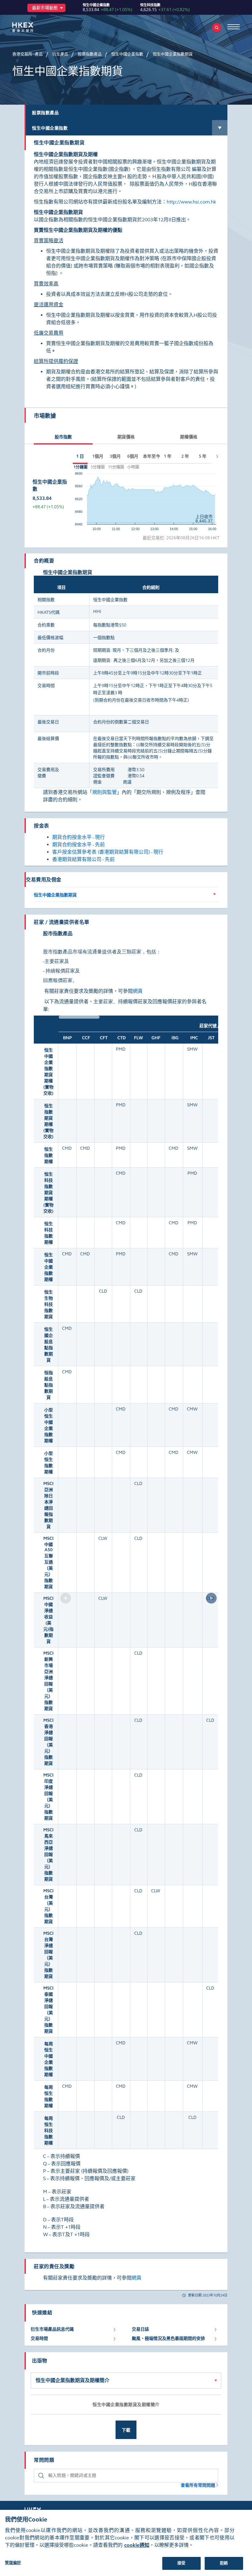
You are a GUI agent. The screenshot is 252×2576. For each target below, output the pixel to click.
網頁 (138, 991)
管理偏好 (13, 2563)
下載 (126, 2430)
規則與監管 (104, 792)
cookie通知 (137, 2545)
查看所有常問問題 (198, 2485)
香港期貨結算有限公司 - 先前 (83, 859)
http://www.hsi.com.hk (191, 202)
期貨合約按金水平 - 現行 (79, 837)
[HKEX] (32, 27)
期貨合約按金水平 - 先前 (79, 845)
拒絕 (224, 2563)
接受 (181, 2563)
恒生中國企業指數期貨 (55, 895)
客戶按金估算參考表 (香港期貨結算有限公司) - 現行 (108, 852)
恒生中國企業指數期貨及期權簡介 (73, 2380)
